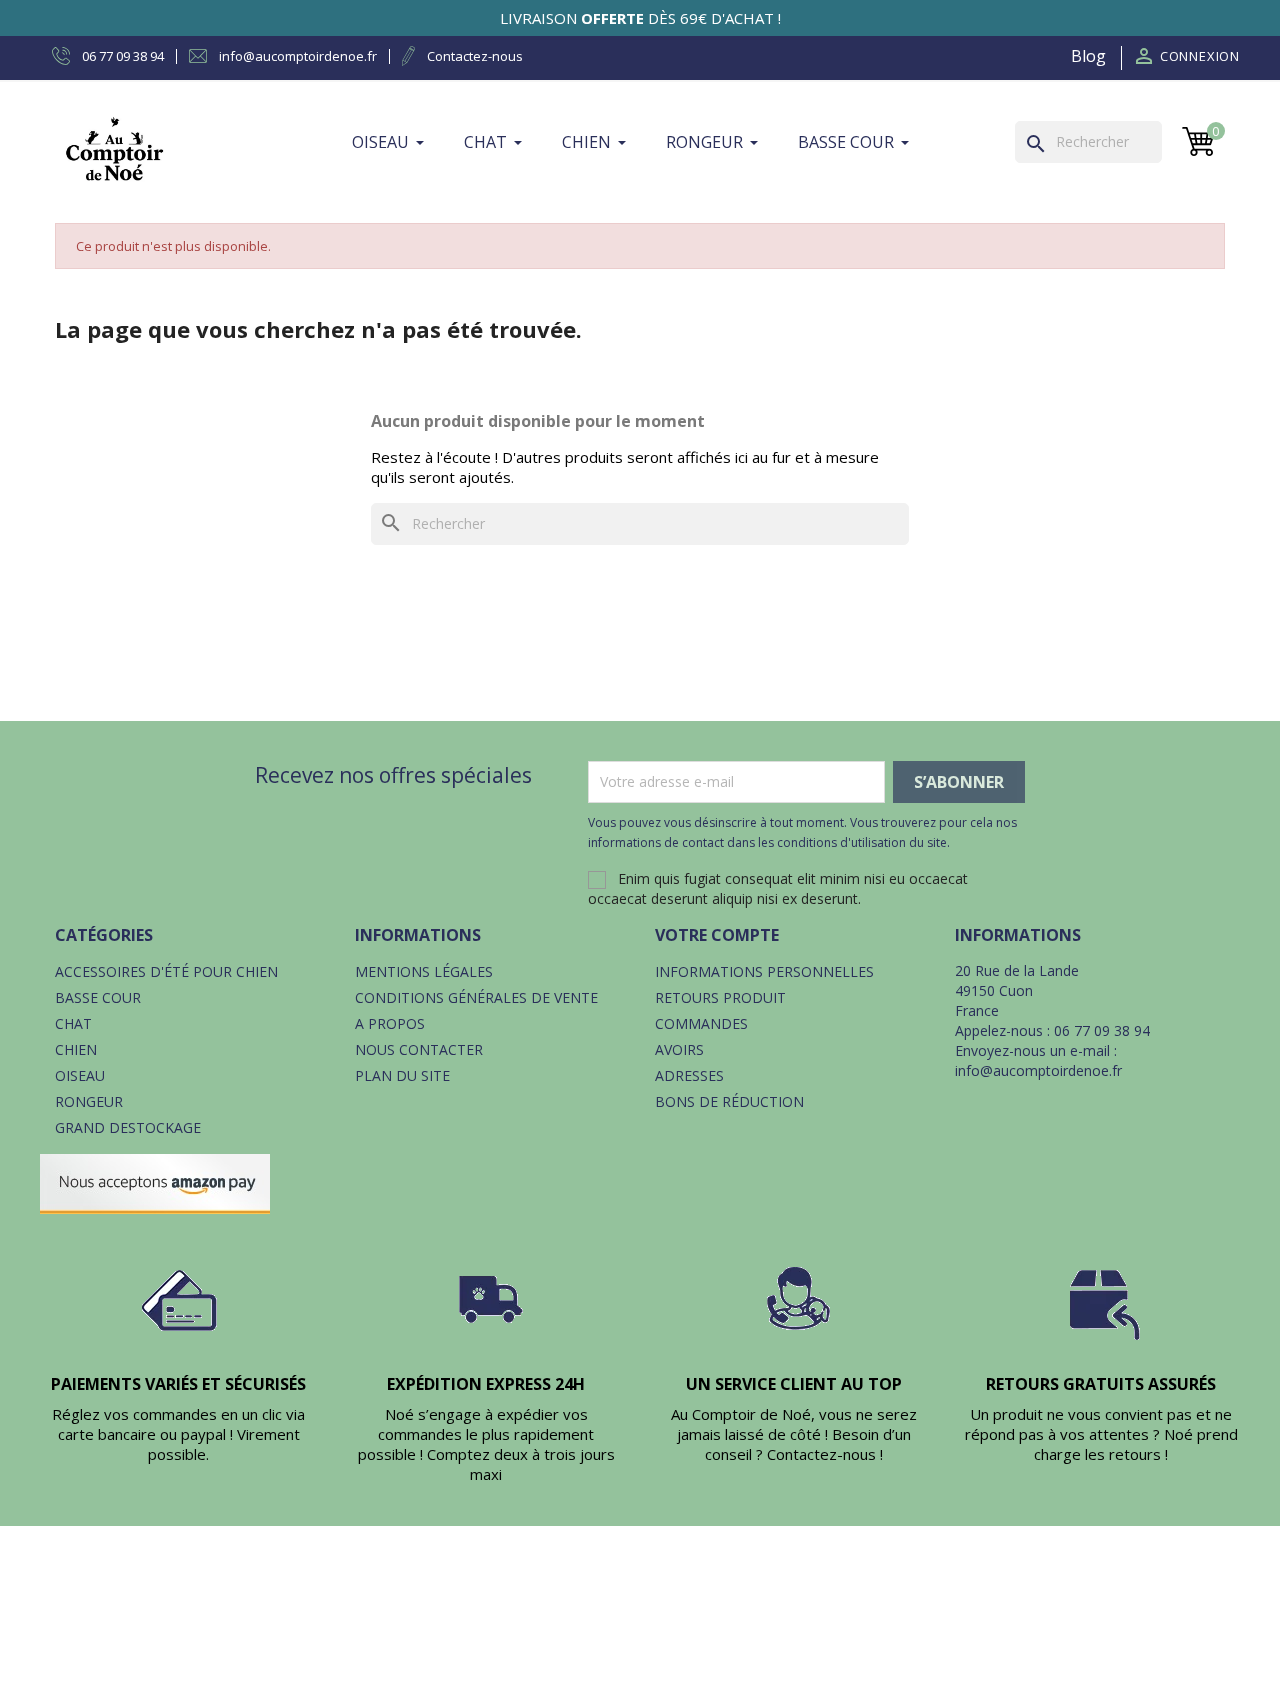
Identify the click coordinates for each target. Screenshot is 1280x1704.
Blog (1088, 56)
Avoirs (679, 1049)
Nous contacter (419, 1049)
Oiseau (80, 1075)
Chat (73, 1023)
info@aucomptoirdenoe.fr (1038, 1070)
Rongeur (89, 1101)
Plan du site (402, 1075)
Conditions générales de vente (476, 997)
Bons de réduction (729, 1101)
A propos (390, 1023)
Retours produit (720, 997)
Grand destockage (128, 1127)
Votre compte (717, 935)
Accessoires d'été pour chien (166, 971)
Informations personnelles (764, 971)
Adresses (689, 1075)
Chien (76, 1049)
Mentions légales (424, 971)
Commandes (701, 1023)
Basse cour (98, 997)
